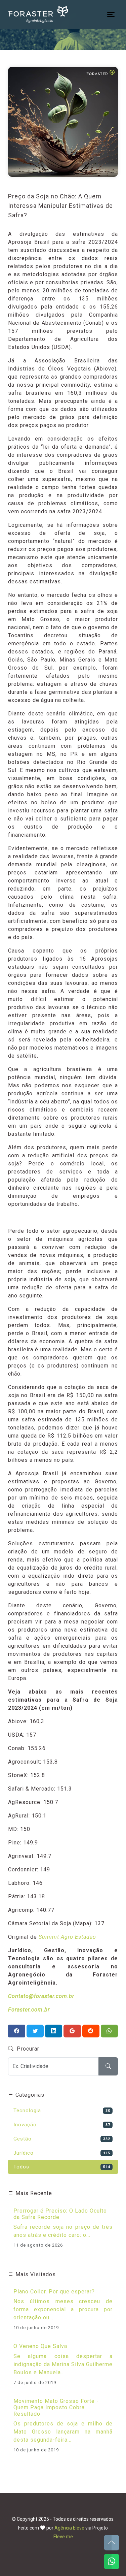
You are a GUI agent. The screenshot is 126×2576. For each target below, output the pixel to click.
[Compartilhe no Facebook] (17, 2031)
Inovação (62, 2125)
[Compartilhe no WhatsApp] (109, 2031)
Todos (62, 2167)
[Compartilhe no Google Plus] (72, 2031)
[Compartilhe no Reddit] (91, 2031)
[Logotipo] (38, 14)
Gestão (62, 2139)
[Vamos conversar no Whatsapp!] (112, 2562)
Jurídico (62, 2153)
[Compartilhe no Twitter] (35, 2031)
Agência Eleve (69, 2528)
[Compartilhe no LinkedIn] (54, 2031)
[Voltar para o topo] (112, 2543)
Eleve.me (63, 2537)
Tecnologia (62, 2111)
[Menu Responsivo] (111, 14)
